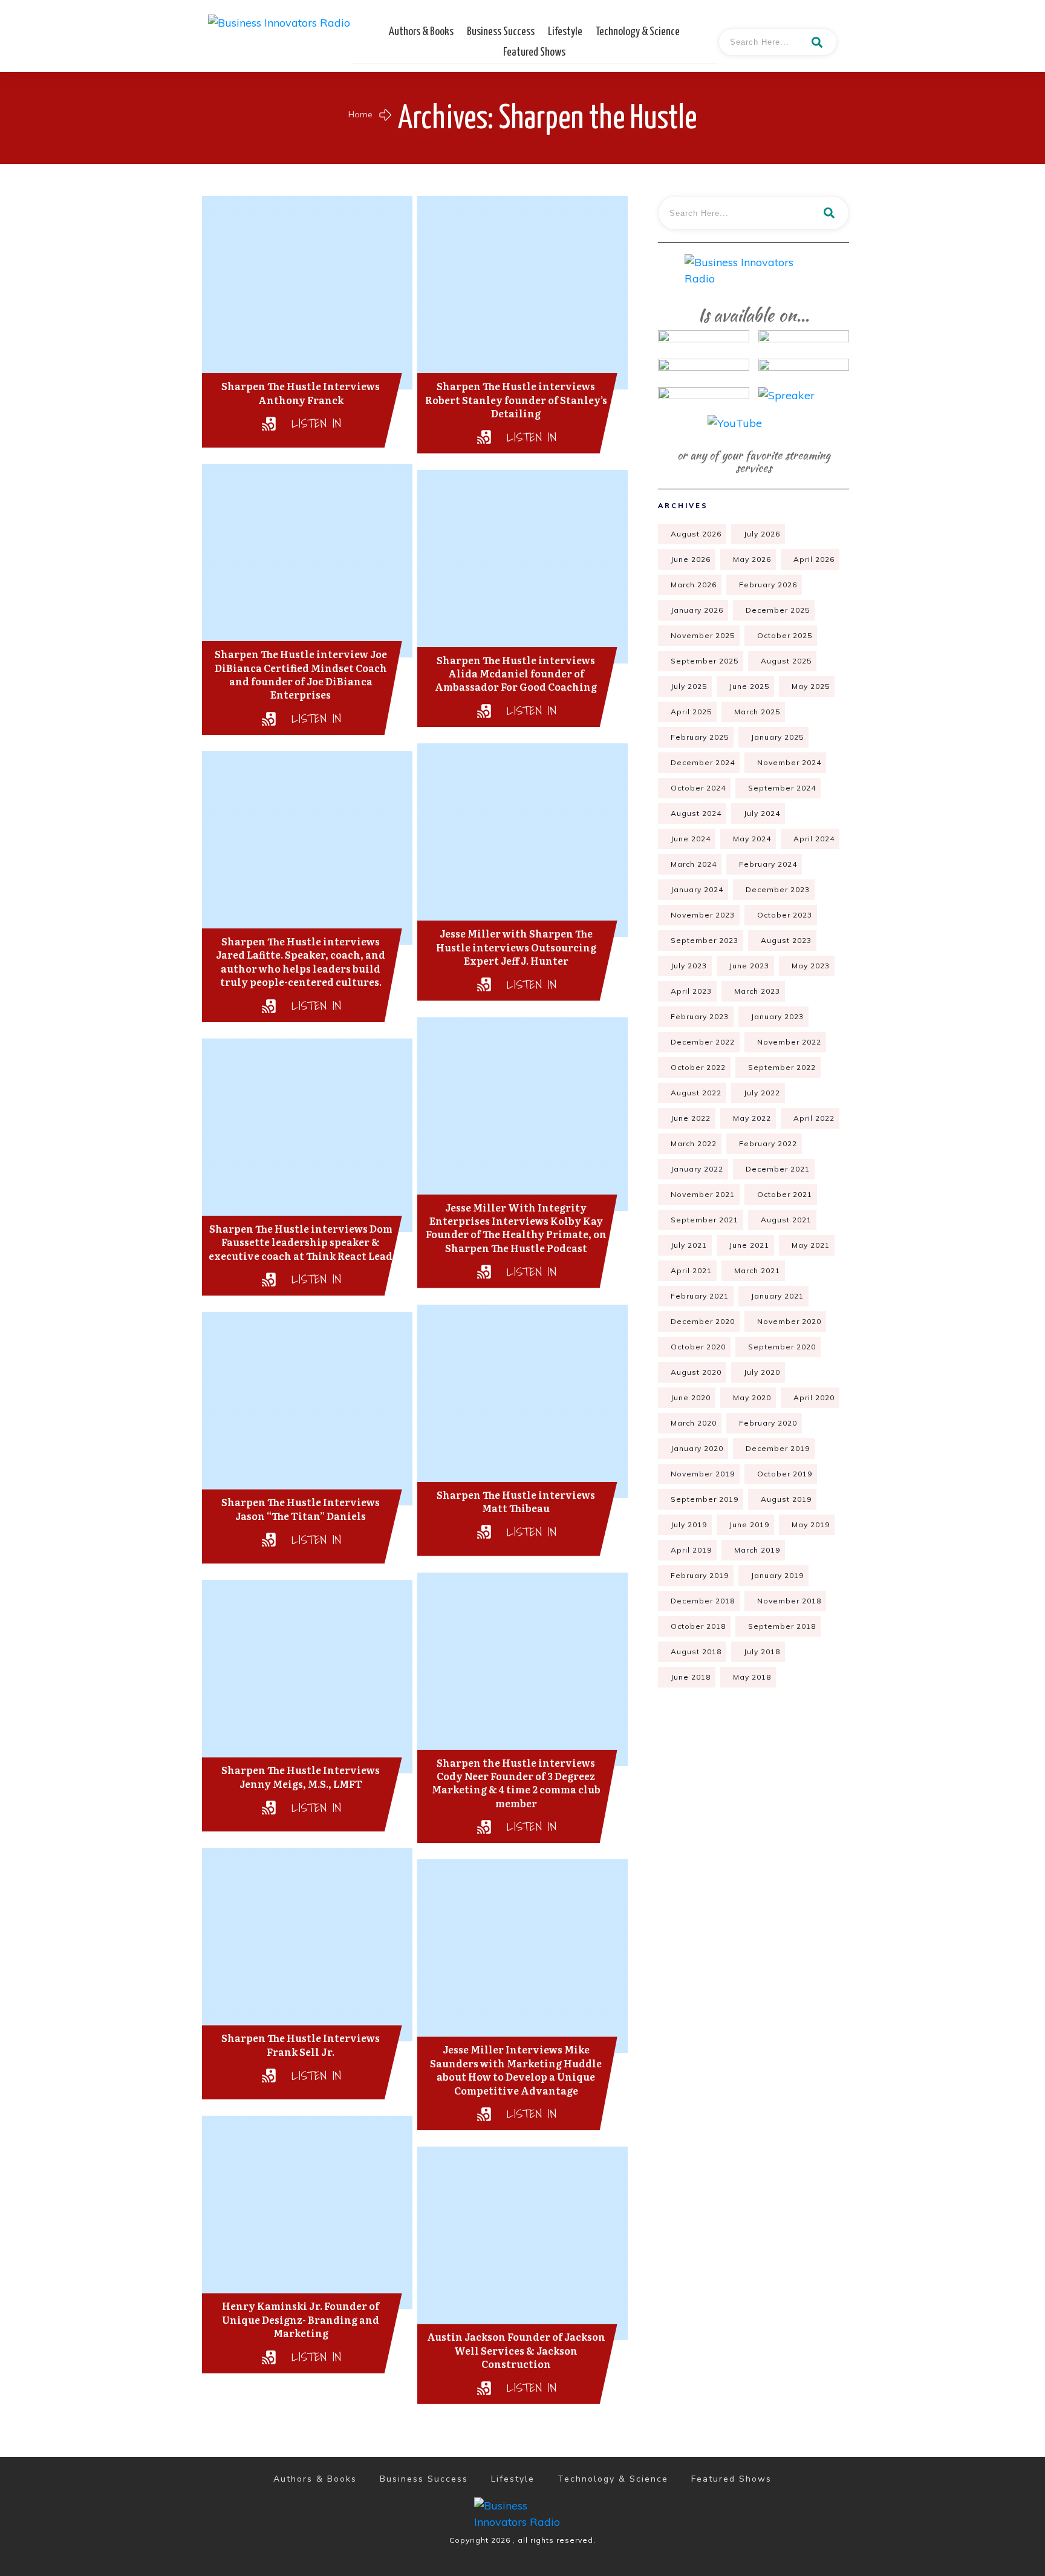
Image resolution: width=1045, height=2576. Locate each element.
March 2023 (757, 991)
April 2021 (691, 1270)
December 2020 (703, 1321)
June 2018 (691, 1677)
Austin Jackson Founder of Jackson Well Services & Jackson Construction (516, 2350)
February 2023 (700, 1016)
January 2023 (777, 1016)
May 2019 (811, 1524)
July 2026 (762, 534)
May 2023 (811, 966)
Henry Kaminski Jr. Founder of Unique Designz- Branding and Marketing (301, 2319)
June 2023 (749, 966)
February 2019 (700, 1575)
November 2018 (789, 1601)
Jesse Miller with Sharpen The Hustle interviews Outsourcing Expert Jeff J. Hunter (516, 947)
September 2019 (705, 1499)
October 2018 (698, 1626)
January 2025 (777, 737)
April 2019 (691, 1550)
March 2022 (694, 1143)
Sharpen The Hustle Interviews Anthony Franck (301, 393)
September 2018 (782, 1626)
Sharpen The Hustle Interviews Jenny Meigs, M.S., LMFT (301, 1776)
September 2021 (705, 1220)
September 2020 (782, 1347)
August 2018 (696, 1652)
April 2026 (814, 559)
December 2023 (778, 889)
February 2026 (768, 585)
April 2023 (691, 991)
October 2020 (698, 1347)
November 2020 (789, 1321)
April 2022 (814, 1118)
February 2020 (768, 1423)
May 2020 (752, 1397)
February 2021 (700, 1296)
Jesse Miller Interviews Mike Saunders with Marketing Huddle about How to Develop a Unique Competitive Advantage (516, 2069)
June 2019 (749, 1524)
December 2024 (703, 762)
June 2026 (691, 559)
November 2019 (703, 1474)
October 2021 (785, 1194)
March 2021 (757, 1270)
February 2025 (700, 737)
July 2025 (689, 686)
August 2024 (696, 813)
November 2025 (703, 635)
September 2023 (705, 940)
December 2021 (778, 1169)
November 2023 (703, 915)
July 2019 (689, 1524)
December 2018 (703, 1601)
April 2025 (691, 712)
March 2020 (694, 1423)
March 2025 (757, 712)
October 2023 (785, 915)
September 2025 (705, 661)
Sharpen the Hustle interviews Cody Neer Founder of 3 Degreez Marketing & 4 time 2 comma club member (516, 1783)
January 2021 (777, 1296)
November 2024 (789, 762)
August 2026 (696, 534)
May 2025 (811, 686)
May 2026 (752, 559)
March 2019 (757, 1550)
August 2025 (786, 661)
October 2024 (698, 788)
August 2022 (696, 1093)
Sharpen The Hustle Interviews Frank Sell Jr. (301, 2044)
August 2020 (696, 1372)
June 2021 (749, 1245)
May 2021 (811, 1245)
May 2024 (752, 839)
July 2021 (689, 1245)
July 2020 (762, 1372)
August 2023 (786, 940)
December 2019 (778, 1448)
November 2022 (789, 1042)
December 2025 (778, 610)
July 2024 (762, 813)
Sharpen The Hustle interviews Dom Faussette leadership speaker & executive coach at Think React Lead (301, 1242)
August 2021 (786, 1220)
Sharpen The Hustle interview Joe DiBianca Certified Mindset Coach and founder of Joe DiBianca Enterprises (301, 674)
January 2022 (697, 1169)
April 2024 (814, 839)
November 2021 (703, 1194)
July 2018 (762, 1652)
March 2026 (694, 585)
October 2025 (785, 635)
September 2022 (782, 1067)
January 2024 (697, 889)
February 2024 (768, 864)
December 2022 (703, 1042)
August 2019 (786, 1499)
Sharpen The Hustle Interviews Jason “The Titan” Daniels (301, 1508)
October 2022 (698, 1067)
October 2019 (785, 1474)
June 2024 (691, 839)
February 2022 (768, 1143)
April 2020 (814, 1397)
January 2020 (697, 1448)
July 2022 (762, 1093)
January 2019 (777, 1575)
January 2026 (697, 610)
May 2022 (752, 1118)
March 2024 (694, 864)
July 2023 (689, 966)
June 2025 (749, 686)
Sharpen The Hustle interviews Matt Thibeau (516, 1501)
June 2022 (691, 1118)
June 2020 (691, 1397)
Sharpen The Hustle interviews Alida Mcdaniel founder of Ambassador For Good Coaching (516, 673)
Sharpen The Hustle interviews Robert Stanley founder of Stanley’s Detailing (516, 399)
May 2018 (752, 1677)
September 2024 (782, 788)
